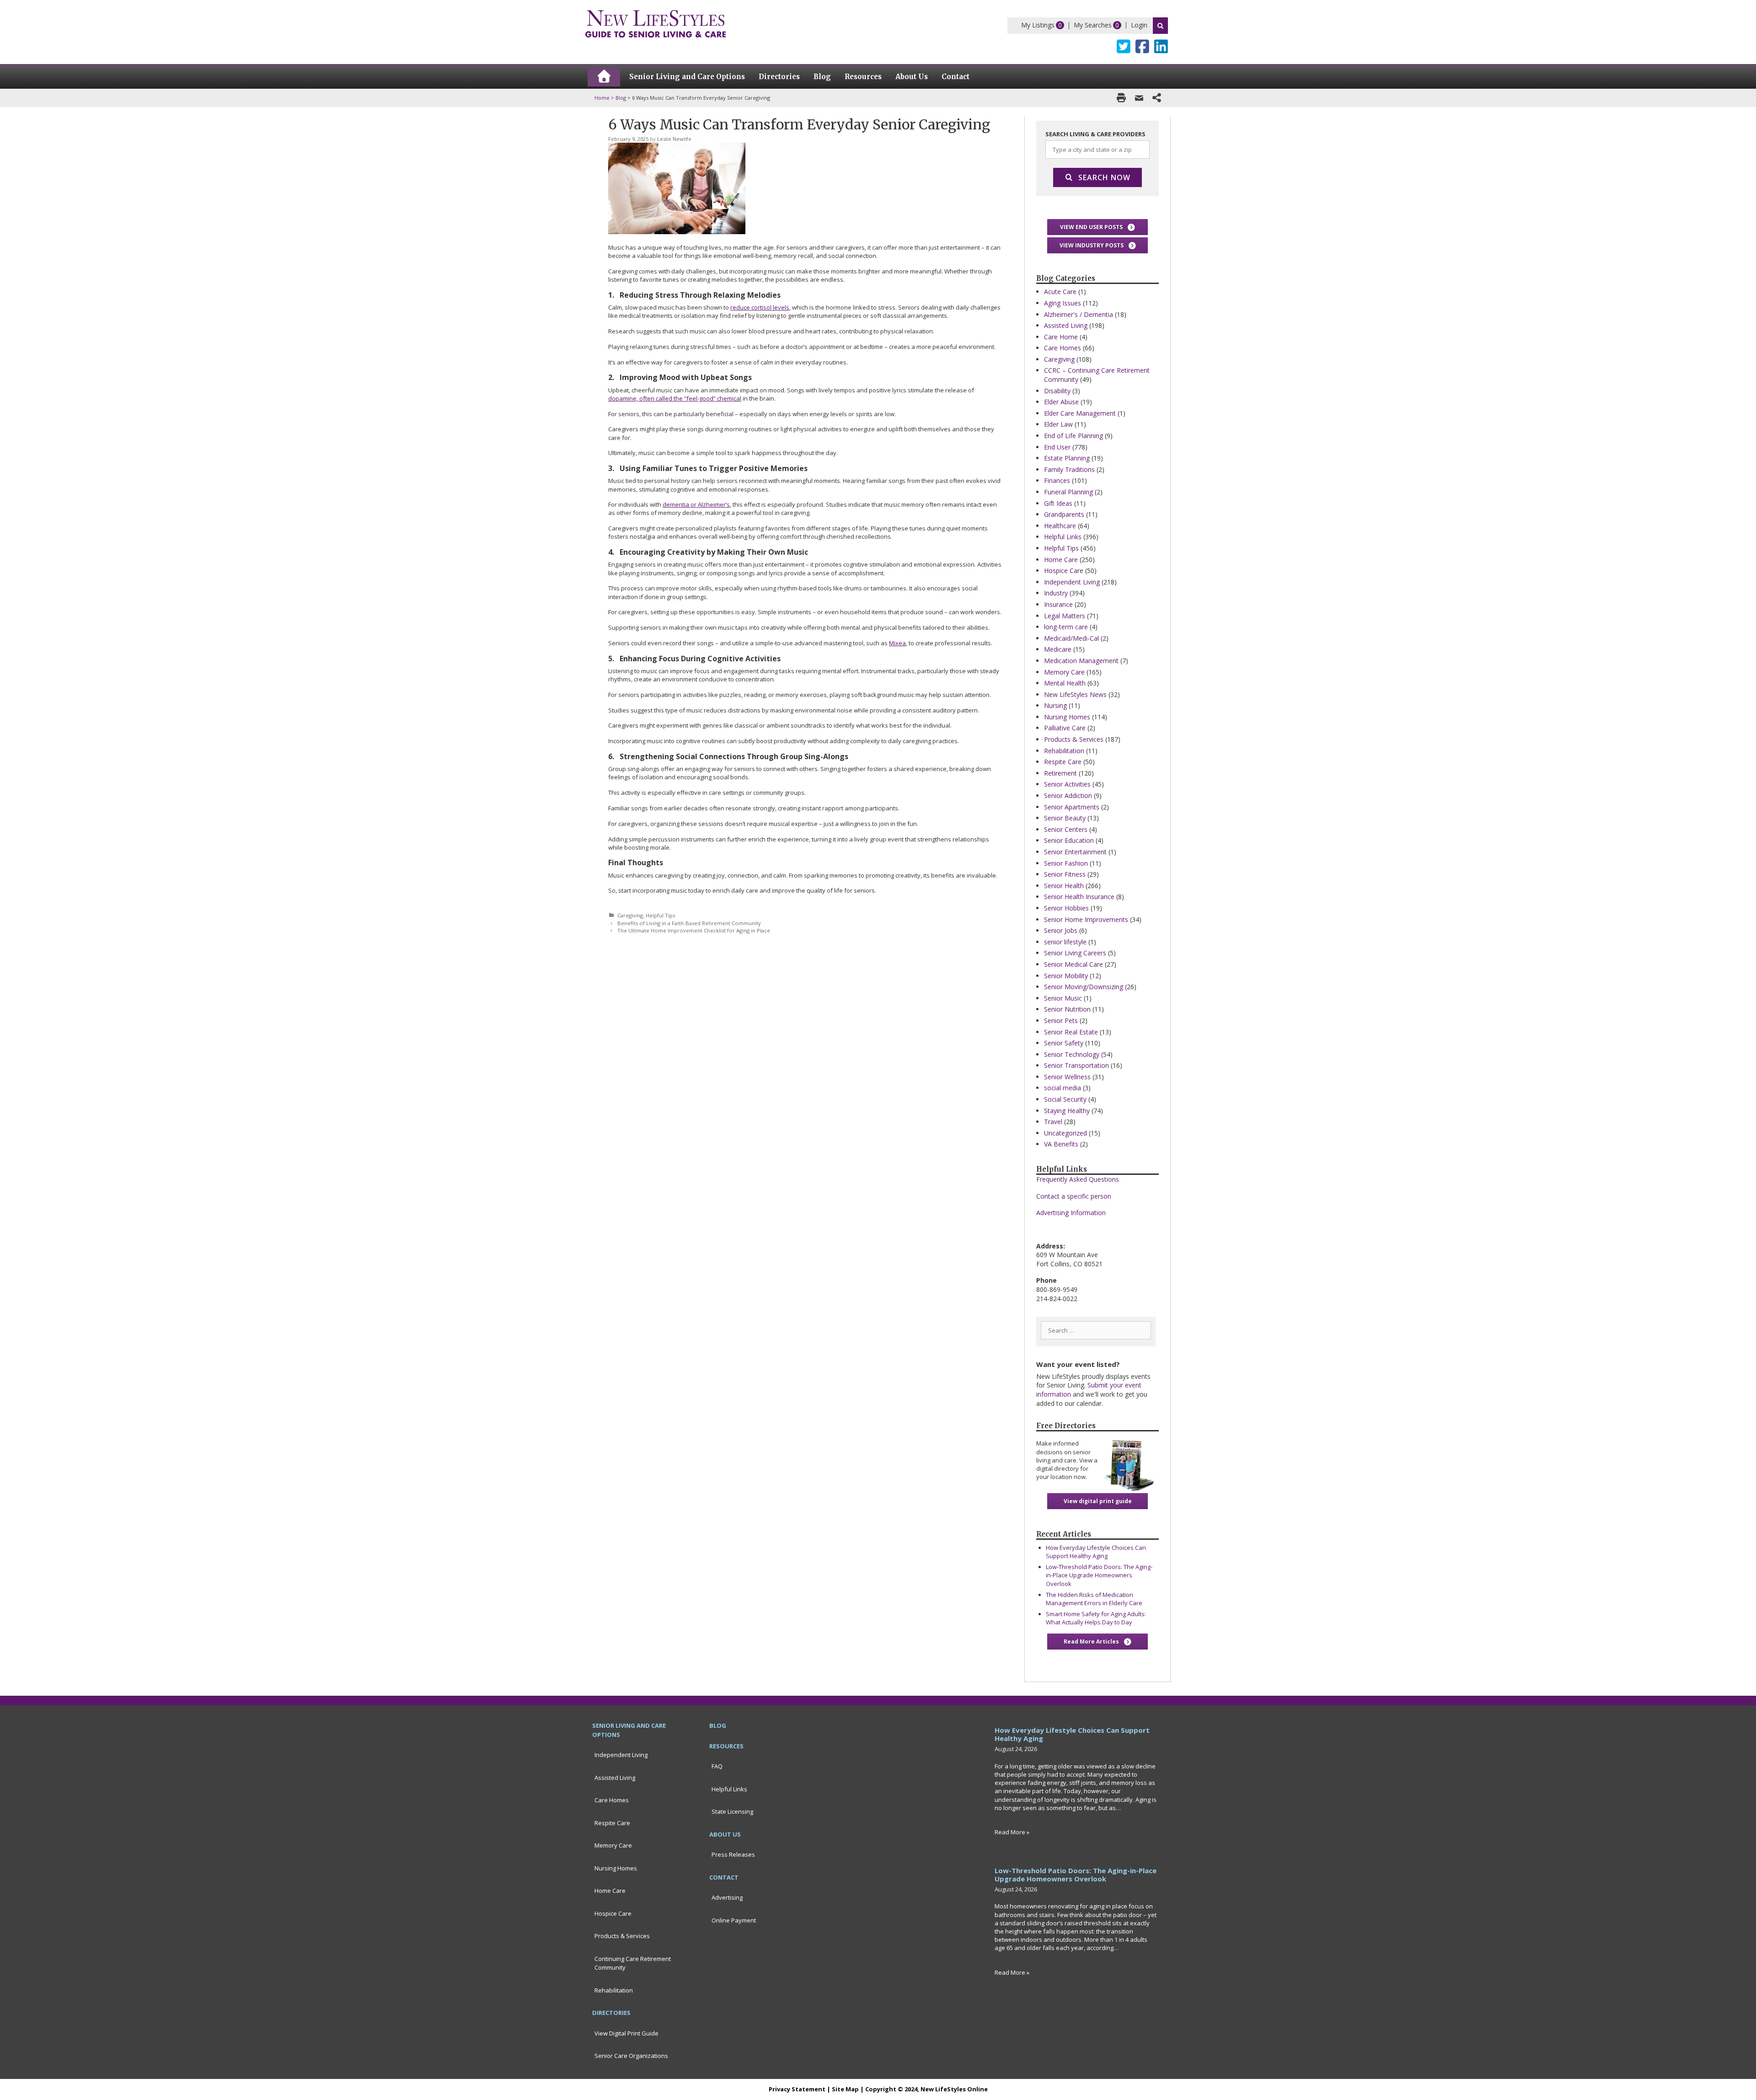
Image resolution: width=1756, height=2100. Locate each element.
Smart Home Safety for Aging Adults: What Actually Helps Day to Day (1096, 1618)
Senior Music (1063, 998)
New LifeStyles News (1075, 694)
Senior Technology (1072, 1054)
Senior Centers (1066, 829)
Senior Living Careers (1075, 953)
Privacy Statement (797, 2089)
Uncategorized (1065, 1133)
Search (1160, 26)
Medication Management (1081, 661)
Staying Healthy (1067, 1111)
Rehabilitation (1064, 751)
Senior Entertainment (1075, 852)
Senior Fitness (1065, 874)
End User (1057, 447)
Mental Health (1065, 683)
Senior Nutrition (1067, 1009)
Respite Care (1063, 762)
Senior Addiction (1068, 796)
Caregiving (630, 915)
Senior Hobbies (1066, 908)
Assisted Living (1066, 325)
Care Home (1061, 337)
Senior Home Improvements (1086, 919)
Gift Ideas (1058, 503)
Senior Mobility (1066, 976)
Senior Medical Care (1073, 964)
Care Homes (1063, 348)
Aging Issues (1063, 303)
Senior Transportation (1076, 1065)
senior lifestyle (1065, 942)
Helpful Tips (660, 915)
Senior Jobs (1061, 930)
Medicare (1058, 649)
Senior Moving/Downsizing (1084, 987)
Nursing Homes (1067, 717)
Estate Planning (1067, 458)
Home (602, 98)
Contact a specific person (1074, 1196)
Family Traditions (1069, 469)
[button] (1097, 227)
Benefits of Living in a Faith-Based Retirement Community (689, 923)
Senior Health (1064, 886)
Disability (1057, 391)
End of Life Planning (1073, 436)
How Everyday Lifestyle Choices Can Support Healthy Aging (1096, 1552)
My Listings (1038, 25)
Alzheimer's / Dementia (1079, 314)
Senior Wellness (1067, 1077)
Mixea (897, 643)
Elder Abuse (1061, 402)
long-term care (1066, 627)
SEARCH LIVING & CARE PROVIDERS (1095, 134)
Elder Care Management (1080, 413)
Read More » (1012, 1832)
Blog (621, 98)
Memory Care (1064, 672)
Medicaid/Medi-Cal (1071, 638)
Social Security (1065, 1099)
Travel (1053, 1122)
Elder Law (1058, 424)
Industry (1056, 593)
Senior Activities (1067, 784)
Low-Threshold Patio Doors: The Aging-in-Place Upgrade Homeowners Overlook (1099, 1575)
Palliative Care (1065, 728)
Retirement (1060, 773)
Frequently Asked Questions (1078, 1179)
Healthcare (1060, 526)
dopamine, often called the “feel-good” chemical (675, 398)
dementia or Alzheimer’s (696, 504)
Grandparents (1064, 514)
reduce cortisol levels (760, 307)
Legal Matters (1065, 616)
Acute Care (1060, 292)
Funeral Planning (1068, 492)
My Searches (1093, 25)
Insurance (1058, 604)
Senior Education (1069, 840)
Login (1139, 25)
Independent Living (1072, 582)
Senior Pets (1061, 1021)
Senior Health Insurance (1079, 897)
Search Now (1104, 177)
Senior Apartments (1072, 807)
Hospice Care (1064, 571)
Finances (1057, 480)
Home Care (1061, 560)
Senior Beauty (1065, 818)
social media (1063, 1088)
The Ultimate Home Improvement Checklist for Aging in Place (694, 930)
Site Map (845, 2089)
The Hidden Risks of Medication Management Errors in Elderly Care (1094, 1599)
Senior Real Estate (1071, 1032)
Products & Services (1074, 739)
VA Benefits (1061, 1144)
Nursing (1055, 705)
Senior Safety (1064, 1043)
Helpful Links (1063, 537)
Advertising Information (1071, 1213)
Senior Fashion (1066, 863)
